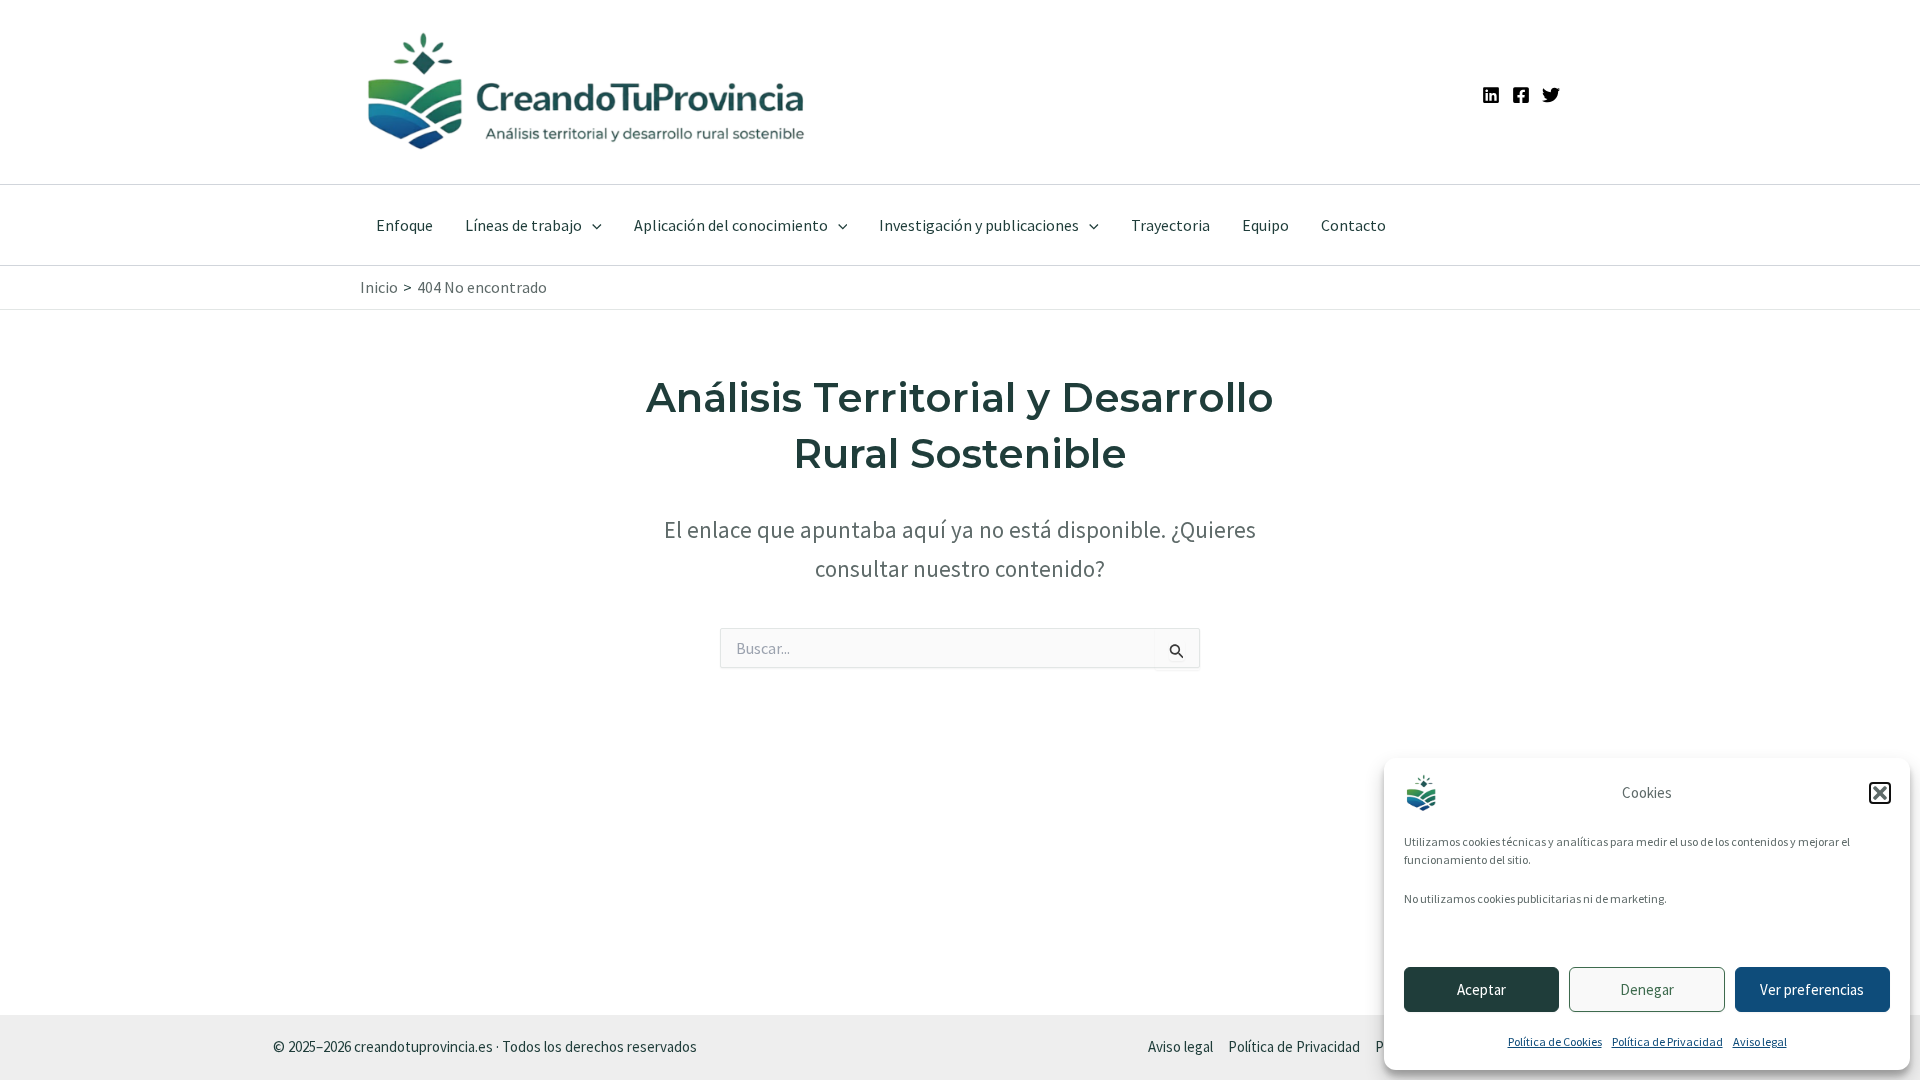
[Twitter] (1551, 95)
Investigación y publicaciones (979, 225)
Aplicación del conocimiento (731, 225)
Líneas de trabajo (523, 225)
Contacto (1353, 225)
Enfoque (404, 225)
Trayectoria (1170, 225)
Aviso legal (1760, 1041)
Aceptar (1481, 989)
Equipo (1265, 225)
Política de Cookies (1555, 1041)
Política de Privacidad (1667, 1041)
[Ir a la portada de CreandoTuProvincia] (587, 92)
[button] (1880, 793)
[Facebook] (1521, 95)
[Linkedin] (1491, 95)
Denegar (1647, 989)
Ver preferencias (1812, 989)
